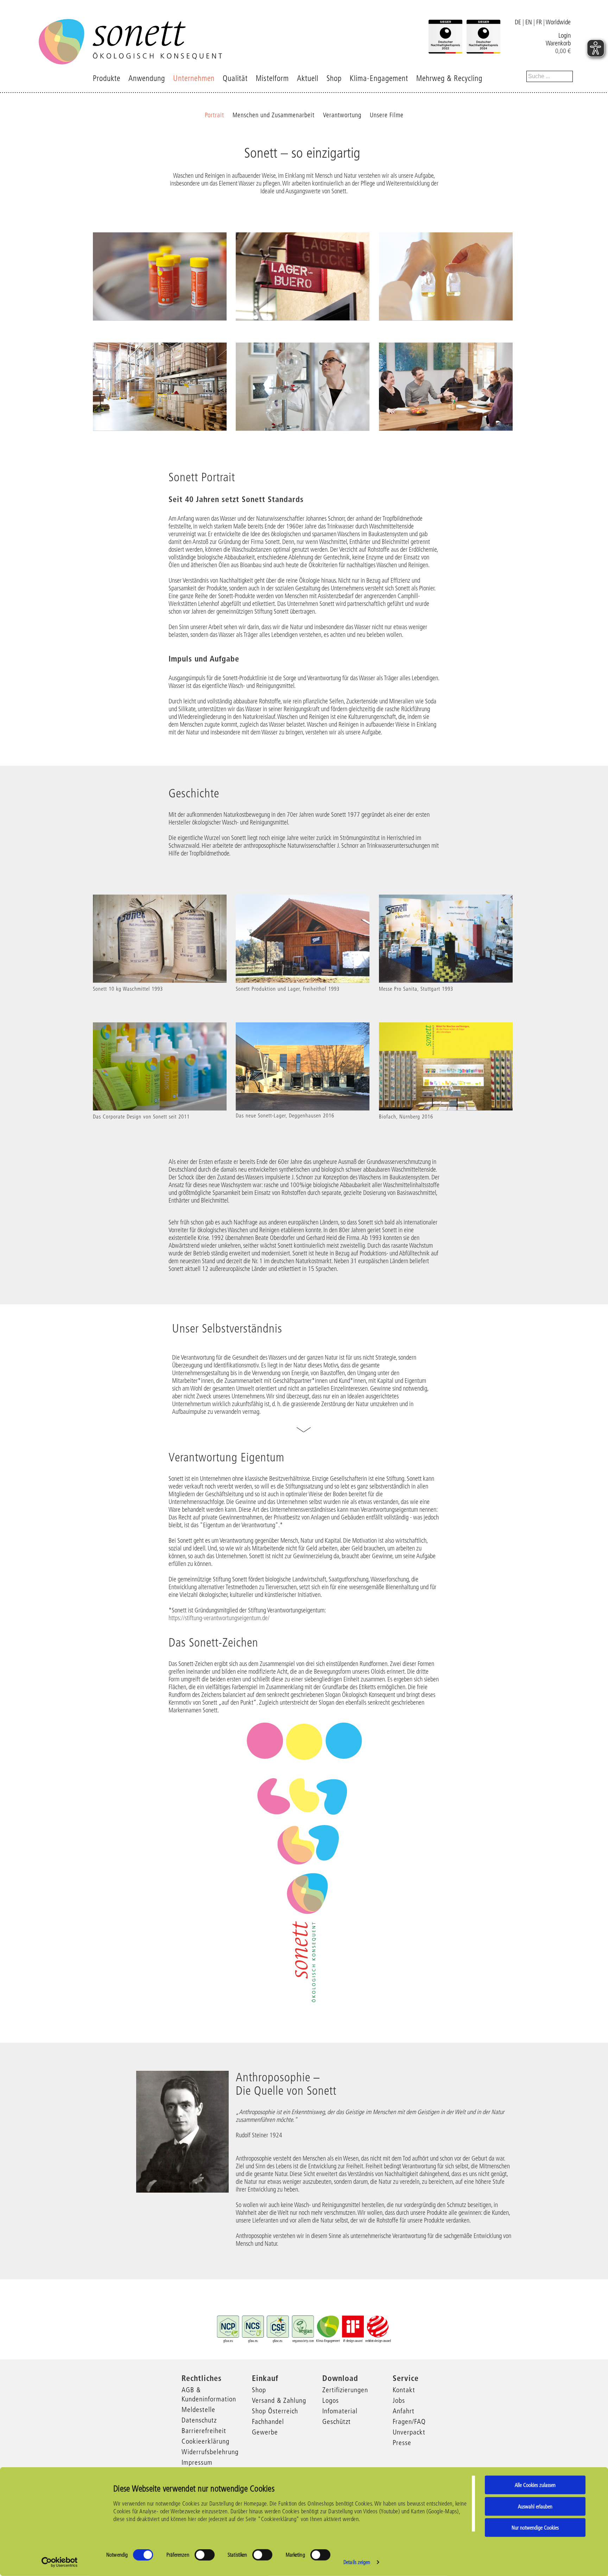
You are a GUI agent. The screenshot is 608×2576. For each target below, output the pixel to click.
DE (518, 22)
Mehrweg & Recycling (449, 78)
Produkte (107, 78)
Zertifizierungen (345, 2390)
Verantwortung (342, 115)
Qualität (235, 78)
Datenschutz (199, 2420)
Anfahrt (404, 2411)
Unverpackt (409, 2432)
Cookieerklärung (205, 2441)
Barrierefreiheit (204, 2431)
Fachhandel (268, 2421)
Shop (334, 78)
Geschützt (337, 2421)
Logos (331, 2400)
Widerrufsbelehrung (210, 2452)
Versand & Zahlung (279, 2400)
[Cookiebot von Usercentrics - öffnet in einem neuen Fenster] (60, 2562)
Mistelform (272, 78)
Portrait (214, 115)
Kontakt (404, 2390)
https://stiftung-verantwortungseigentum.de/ (219, 1618)
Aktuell (308, 78)
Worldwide (558, 22)
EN (529, 22)
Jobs (399, 2400)
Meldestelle (198, 2409)
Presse (402, 2443)
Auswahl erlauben (535, 2506)
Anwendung (147, 78)
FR (539, 22)
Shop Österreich (275, 2411)
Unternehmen (194, 78)
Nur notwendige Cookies (535, 2528)
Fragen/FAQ (409, 2421)
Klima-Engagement (379, 78)
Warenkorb (558, 43)
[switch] (205, 2555)
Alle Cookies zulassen (535, 2485)
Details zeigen (357, 2562)
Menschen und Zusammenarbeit (274, 115)
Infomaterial (340, 2411)
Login (565, 36)
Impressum (197, 2462)
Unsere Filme (387, 115)
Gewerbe (265, 2432)
